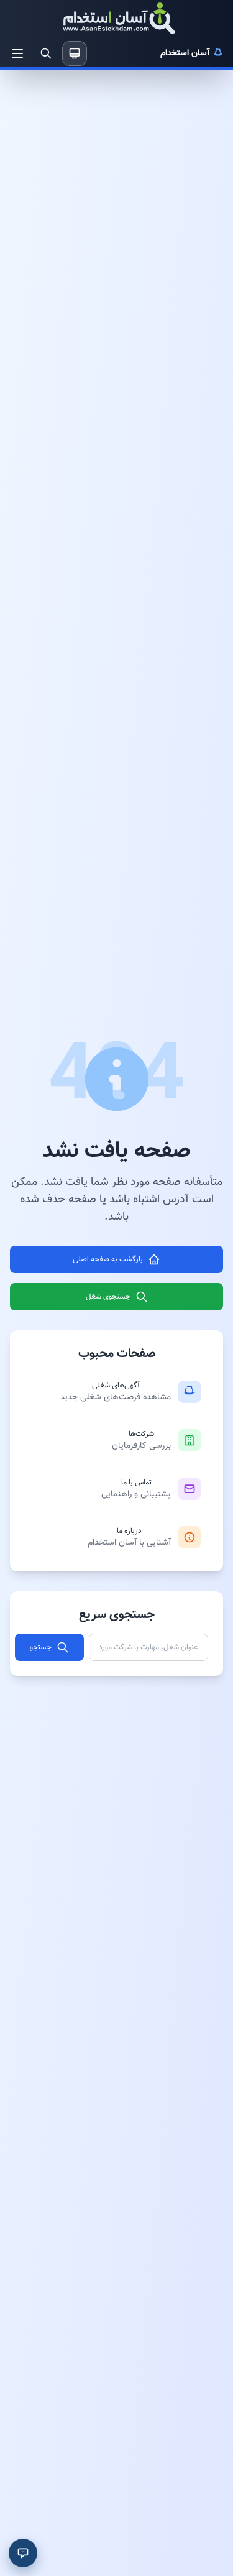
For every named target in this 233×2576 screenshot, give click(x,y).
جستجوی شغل (108, 1297)
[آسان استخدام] (117, 20)
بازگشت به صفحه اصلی (108, 1259)
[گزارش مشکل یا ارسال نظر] (23, 2553)
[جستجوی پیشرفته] (46, 53)
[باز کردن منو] (17, 53)
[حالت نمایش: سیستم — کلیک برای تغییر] (75, 53)
